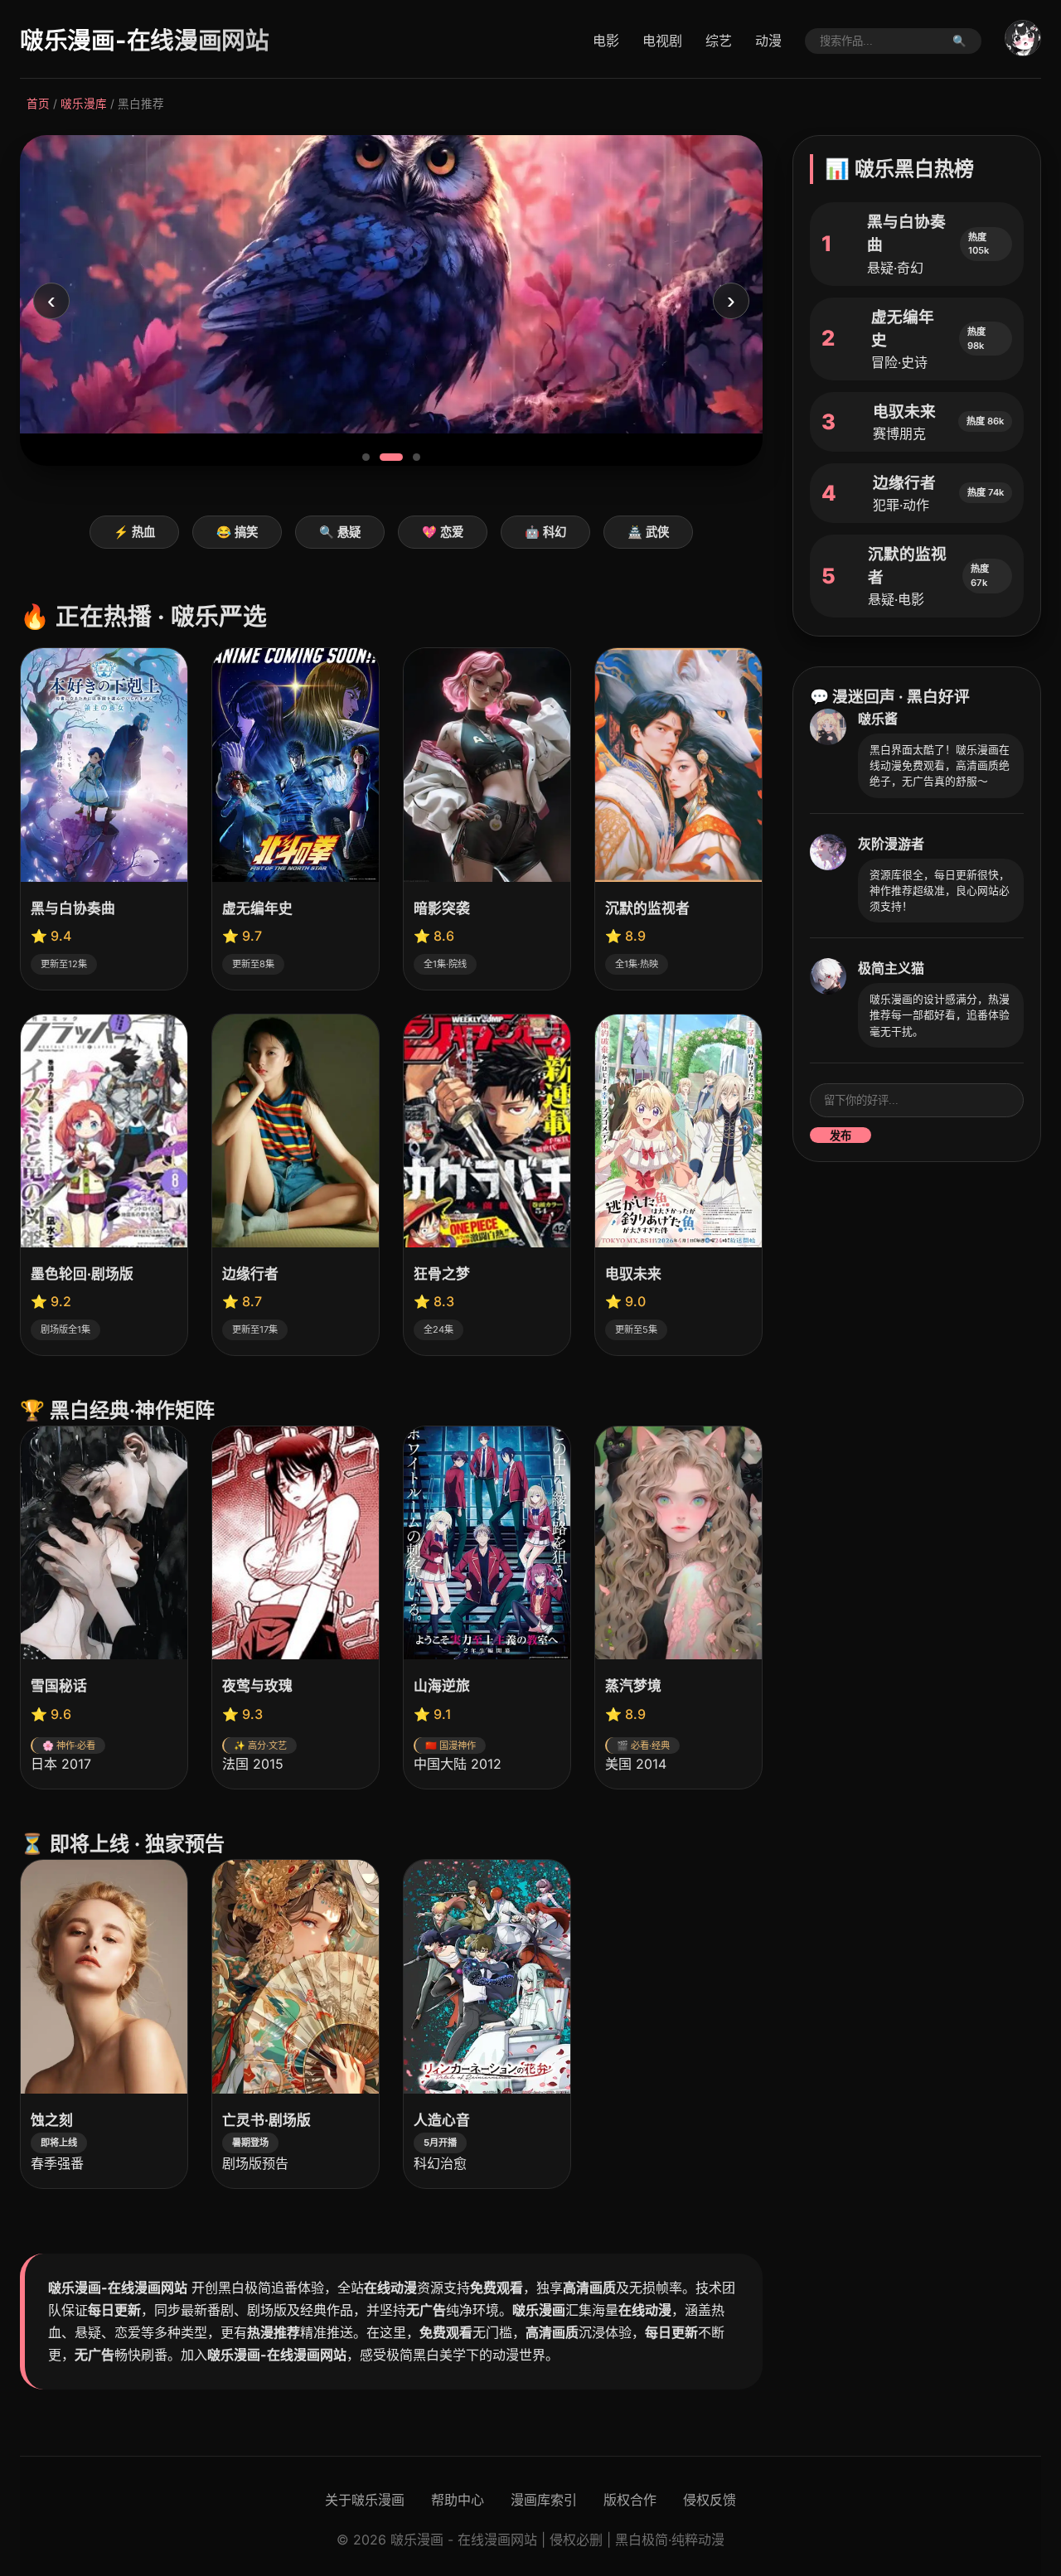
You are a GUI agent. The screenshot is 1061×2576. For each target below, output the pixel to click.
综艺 (719, 41)
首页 (38, 104)
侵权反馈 (710, 2500)
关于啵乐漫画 (365, 2500)
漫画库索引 (544, 2500)
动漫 (768, 41)
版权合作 (630, 2500)
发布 (841, 1136)
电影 (606, 41)
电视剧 (662, 41)
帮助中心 (458, 2500)
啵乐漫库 (84, 104)
